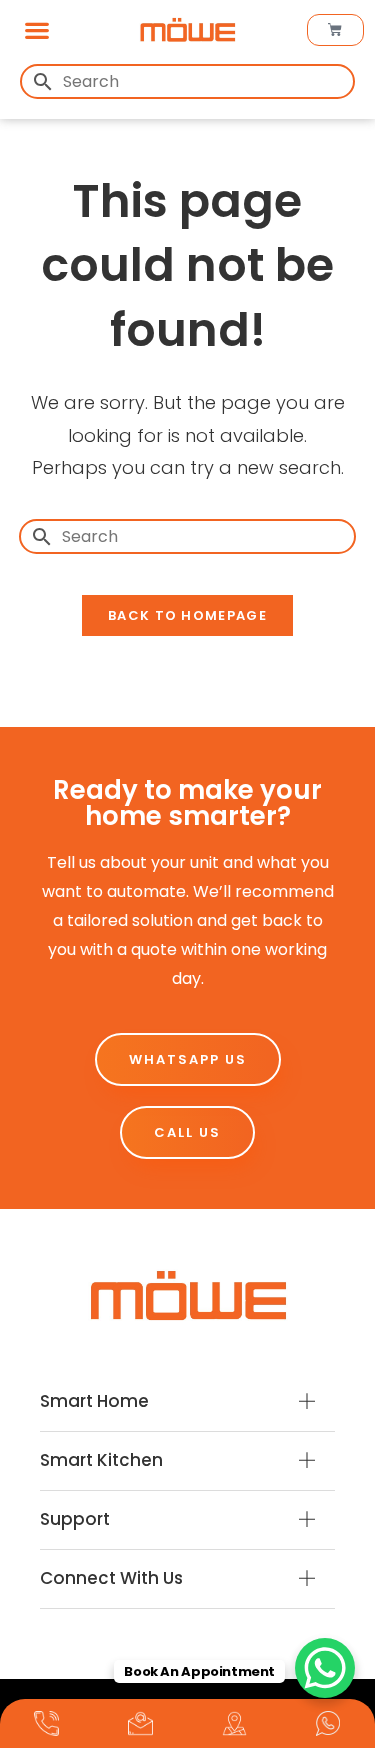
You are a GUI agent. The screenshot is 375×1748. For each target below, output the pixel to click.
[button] (36, 29)
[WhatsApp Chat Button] (325, 1668)
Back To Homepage (187, 615)
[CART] (335, 30)
